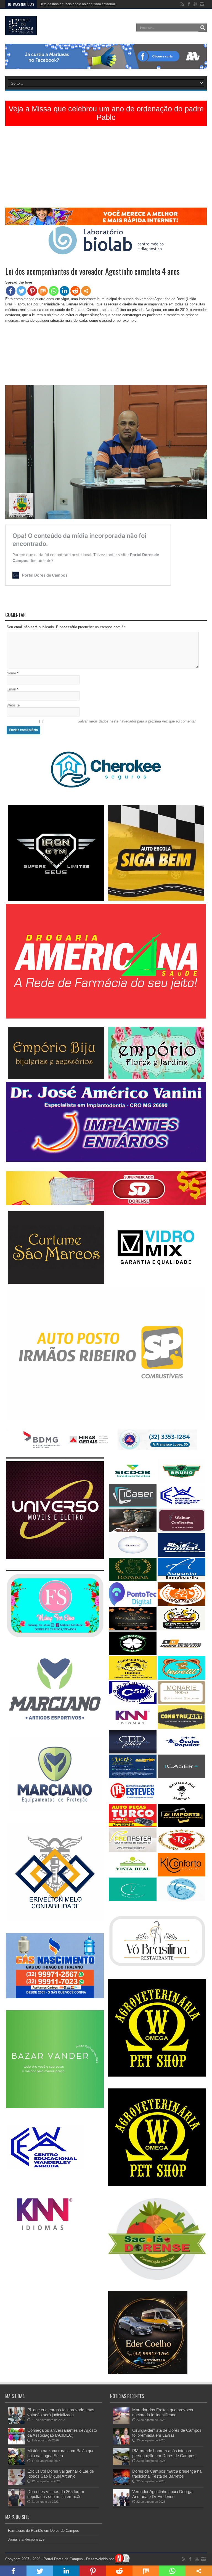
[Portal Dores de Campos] (21, 31)
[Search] (203, 28)
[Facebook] (11, 291)
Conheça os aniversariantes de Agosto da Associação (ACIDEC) (62, 2433)
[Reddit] (75, 291)
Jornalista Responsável (27, 2539)
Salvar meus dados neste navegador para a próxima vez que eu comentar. (137, 721)
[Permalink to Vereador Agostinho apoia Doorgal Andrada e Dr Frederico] (121, 2505)
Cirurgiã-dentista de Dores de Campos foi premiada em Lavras (167, 2433)
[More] (86, 291)
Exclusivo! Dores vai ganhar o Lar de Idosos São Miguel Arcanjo (61, 2474)
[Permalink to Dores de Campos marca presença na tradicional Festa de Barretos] (121, 2484)
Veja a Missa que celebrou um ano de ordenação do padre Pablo (106, 113)
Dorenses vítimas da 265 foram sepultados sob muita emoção (56, 2494)
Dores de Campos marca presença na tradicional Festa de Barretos (167, 2474)
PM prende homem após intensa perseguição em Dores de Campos (164, 2453)
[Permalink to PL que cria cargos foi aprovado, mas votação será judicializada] (16, 2423)
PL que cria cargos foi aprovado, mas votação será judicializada (61, 2412)
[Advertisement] (106, 169)
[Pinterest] (32, 291)
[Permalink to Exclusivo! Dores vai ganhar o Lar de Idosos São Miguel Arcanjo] (16, 2484)
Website (13, 705)
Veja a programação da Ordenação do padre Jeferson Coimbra (87, 4)
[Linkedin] (64, 291)
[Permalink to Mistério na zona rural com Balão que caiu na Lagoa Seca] (16, 2464)
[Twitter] (21, 291)
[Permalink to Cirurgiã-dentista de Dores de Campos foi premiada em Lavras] (121, 2443)
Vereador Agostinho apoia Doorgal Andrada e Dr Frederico (163, 2494)
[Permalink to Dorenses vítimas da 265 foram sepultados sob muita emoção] (16, 2505)
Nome (11, 673)
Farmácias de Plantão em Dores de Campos (43, 2531)
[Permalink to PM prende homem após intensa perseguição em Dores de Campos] (121, 2464)
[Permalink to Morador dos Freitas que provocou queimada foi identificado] (121, 2423)
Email (11, 689)
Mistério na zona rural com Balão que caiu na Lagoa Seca (61, 2453)
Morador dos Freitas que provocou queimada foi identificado (163, 2412)
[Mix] (43, 291)
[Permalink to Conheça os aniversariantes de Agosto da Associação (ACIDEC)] (16, 2443)
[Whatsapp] (54, 291)
